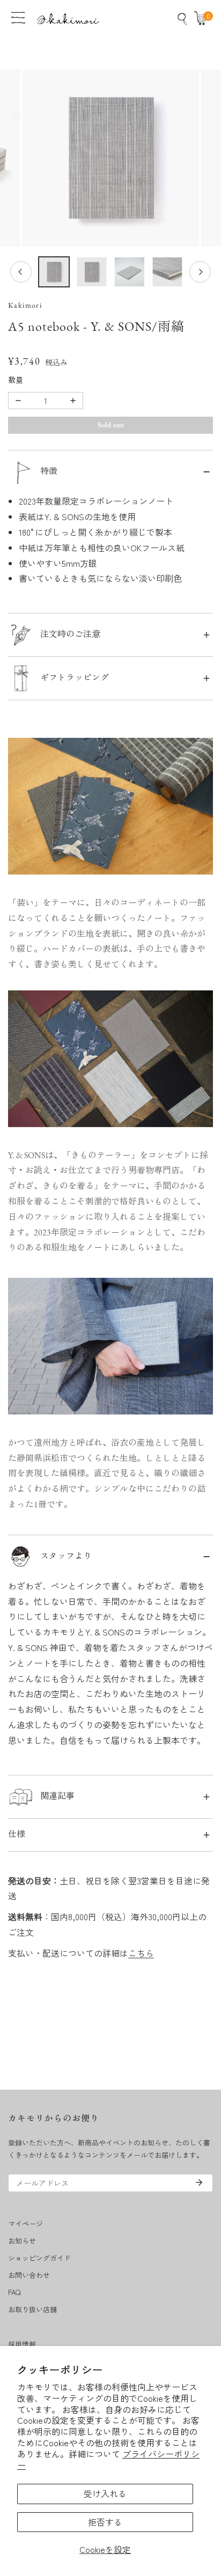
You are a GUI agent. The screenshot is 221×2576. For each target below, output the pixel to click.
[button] (203, 19)
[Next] (200, 272)
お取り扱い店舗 (32, 2309)
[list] (110, 158)
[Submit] (199, 2182)
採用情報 (22, 2344)
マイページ (25, 2223)
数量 (16, 381)
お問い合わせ (29, 2275)
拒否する (105, 2522)
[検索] (182, 19)
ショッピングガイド (39, 2258)
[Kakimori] (68, 18)
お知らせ (22, 2241)
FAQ (14, 2292)
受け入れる (105, 2493)
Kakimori (25, 306)
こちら (141, 1953)
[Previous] (21, 272)
